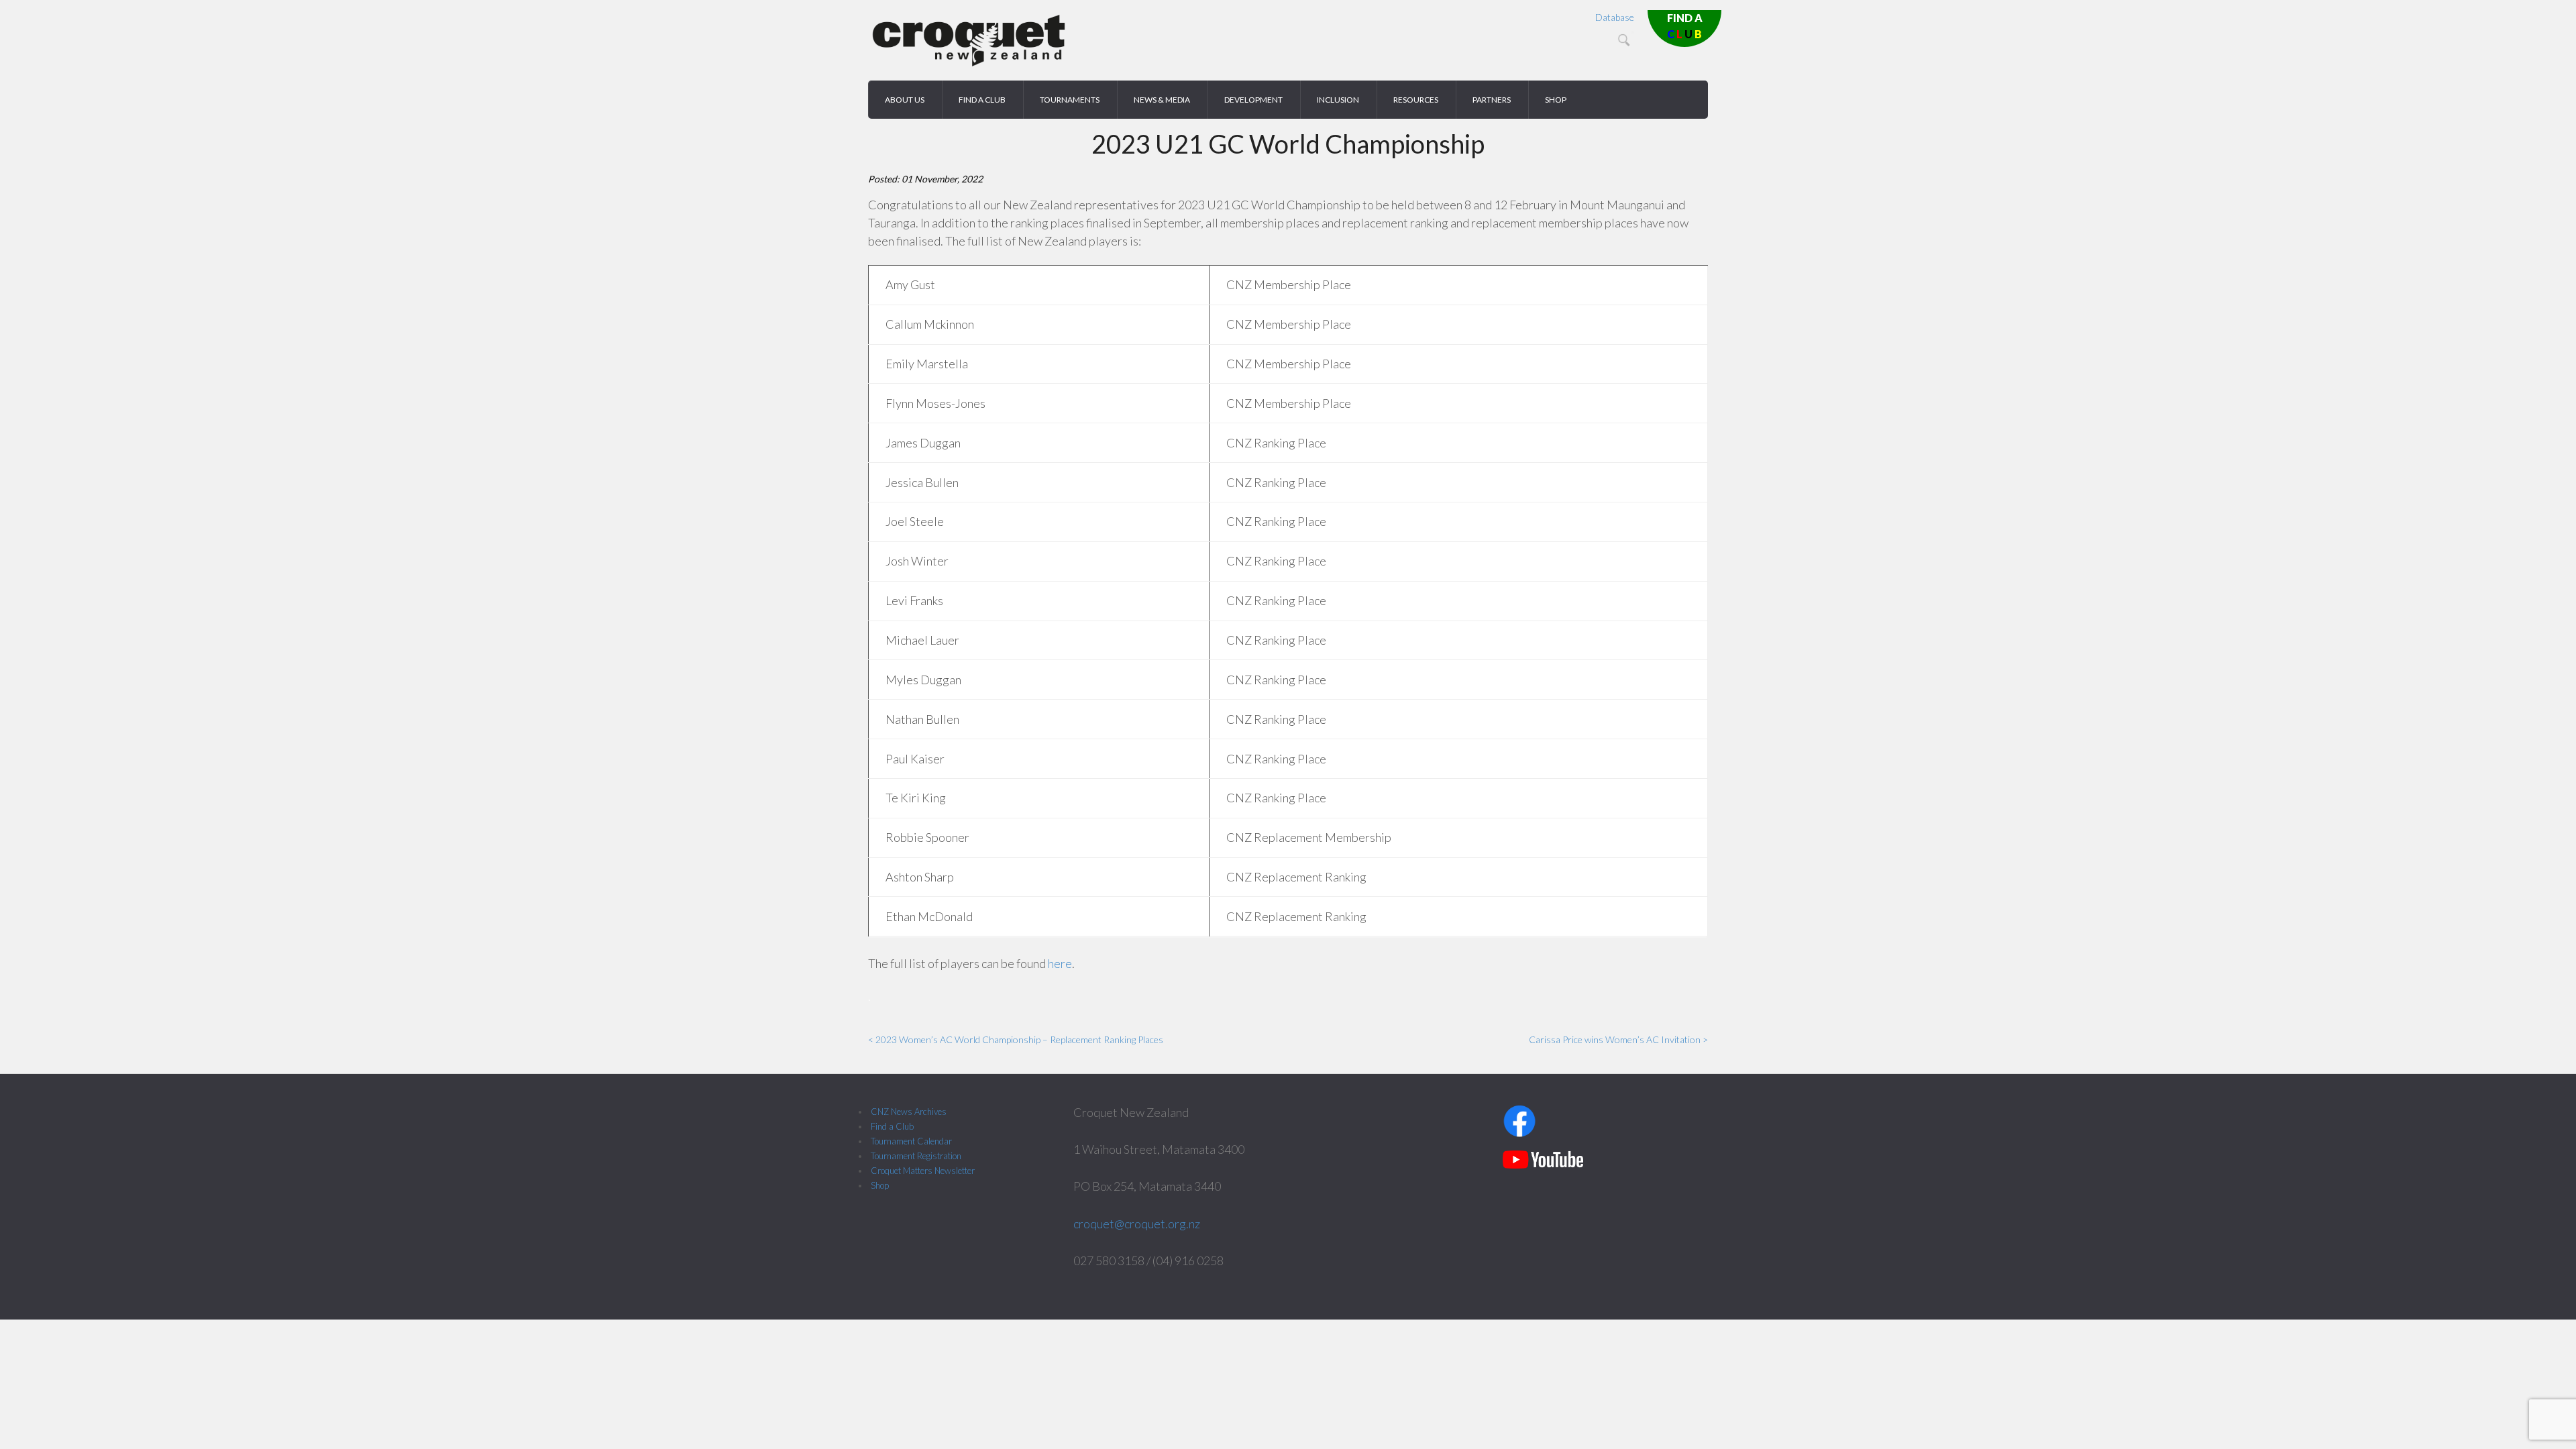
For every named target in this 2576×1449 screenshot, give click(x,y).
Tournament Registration (916, 1156)
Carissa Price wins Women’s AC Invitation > (1618, 1039)
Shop (880, 1185)
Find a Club (892, 1126)
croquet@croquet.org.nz (1137, 1224)
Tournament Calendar (911, 1141)
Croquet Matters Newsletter (923, 1171)
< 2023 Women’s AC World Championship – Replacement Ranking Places (1016, 1039)
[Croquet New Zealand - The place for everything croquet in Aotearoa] (969, 64)
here (1060, 963)
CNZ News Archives (909, 1112)
